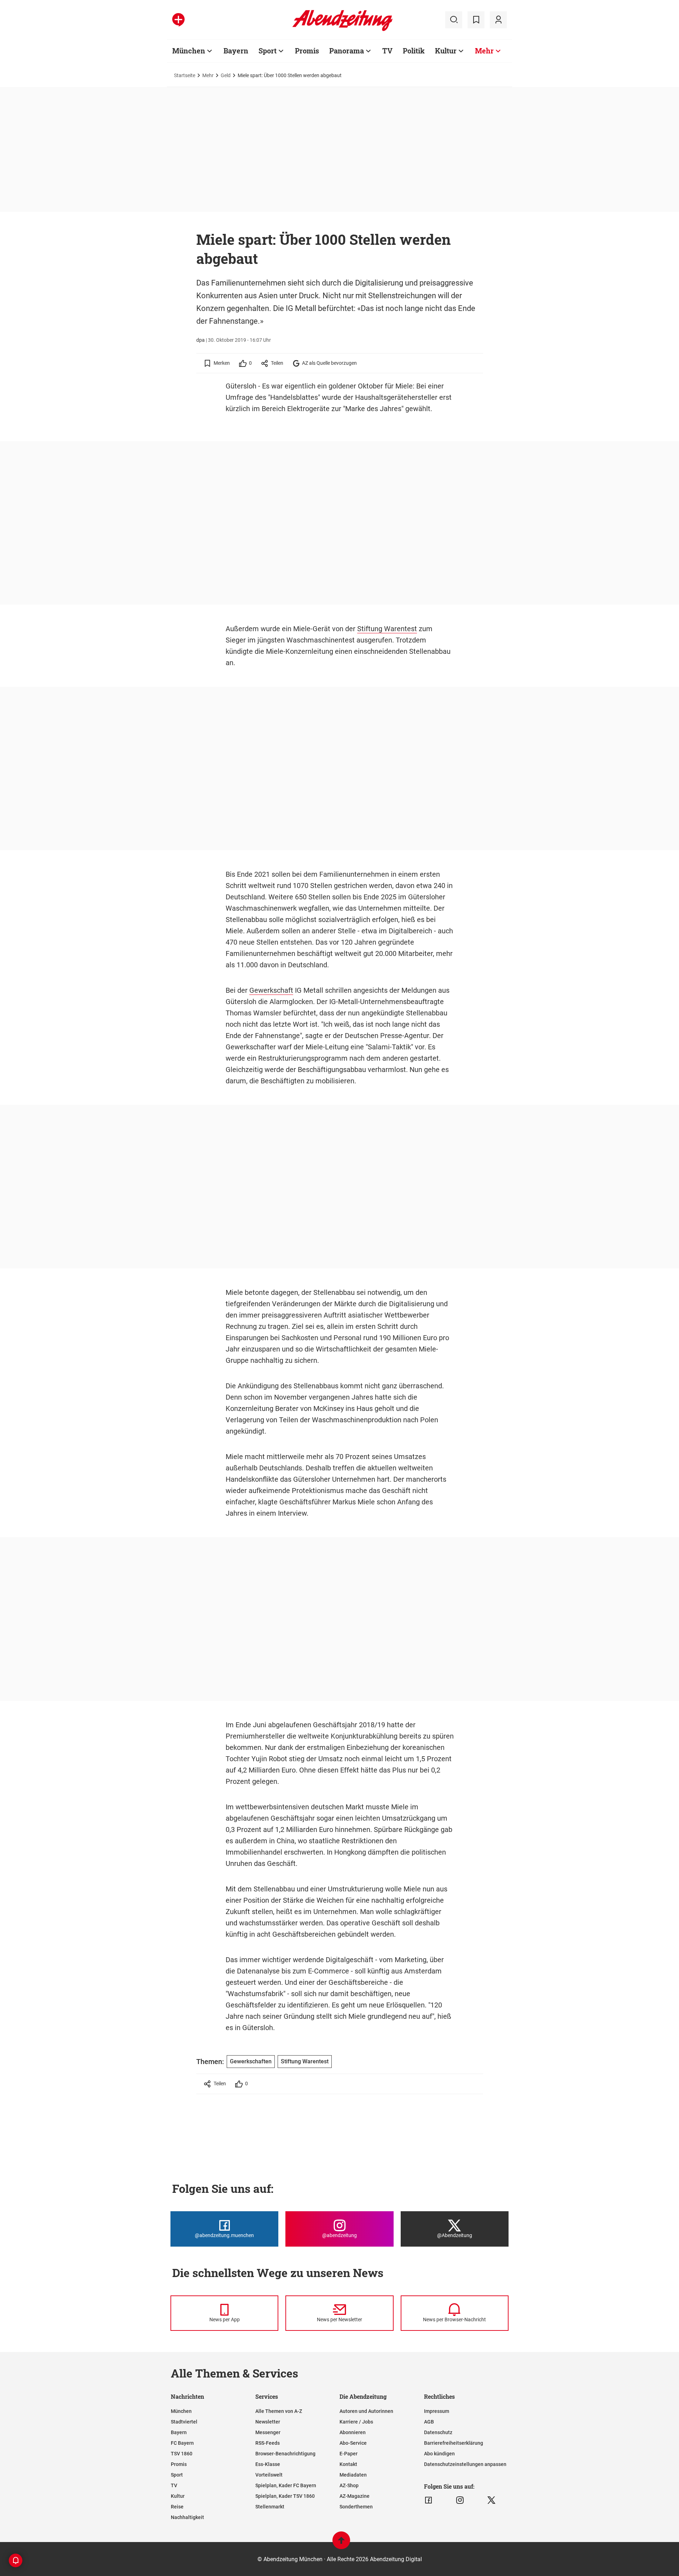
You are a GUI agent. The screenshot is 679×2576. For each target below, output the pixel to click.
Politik (414, 51)
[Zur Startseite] (343, 30)
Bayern (236, 51)
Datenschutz (438, 2432)
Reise (177, 2507)
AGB (429, 2422)
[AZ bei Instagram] (460, 2500)
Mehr (484, 51)
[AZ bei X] (491, 2500)
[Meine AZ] (498, 20)
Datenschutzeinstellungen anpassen (465, 2464)
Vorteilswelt (269, 2475)
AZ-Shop (349, 2485)
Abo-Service (353, 2443)
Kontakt (348, 2464)
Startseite (185, 75)
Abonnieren (353, 2432)
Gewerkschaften (251, 2061)
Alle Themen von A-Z (279, 2411)
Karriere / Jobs (356, 2422)
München (189, 51)
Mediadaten (353, 2475)
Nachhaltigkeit (187, 2517)
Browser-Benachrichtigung (285, 2454)
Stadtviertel (184, 2422)
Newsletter (268, 2422)
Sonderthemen (356, 2507)
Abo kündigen (439, 2454)
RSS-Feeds (268, 2443)
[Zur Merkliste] (476, 20)
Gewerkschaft (271, 990)
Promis (307, 51)
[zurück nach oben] (341, 2544)
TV (387, 51)
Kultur (446, 51)
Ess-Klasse (268, 2464)
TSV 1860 (182, 2454)
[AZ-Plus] (178, 20)
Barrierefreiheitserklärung (454, 2443)
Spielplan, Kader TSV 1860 (285, 2496)
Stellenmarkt (270, 2507)
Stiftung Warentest (387, 629)
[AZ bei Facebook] (428, 2500)
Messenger (268, 2432)
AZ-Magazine (355, 2496)
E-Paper (349, 2454)
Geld (226, 75)
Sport (268, 51)
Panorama (347, 51)
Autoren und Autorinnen (366, 2411)
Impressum (437, 2411)
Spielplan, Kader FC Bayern (286, 2485)
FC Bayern (182, 2443)
